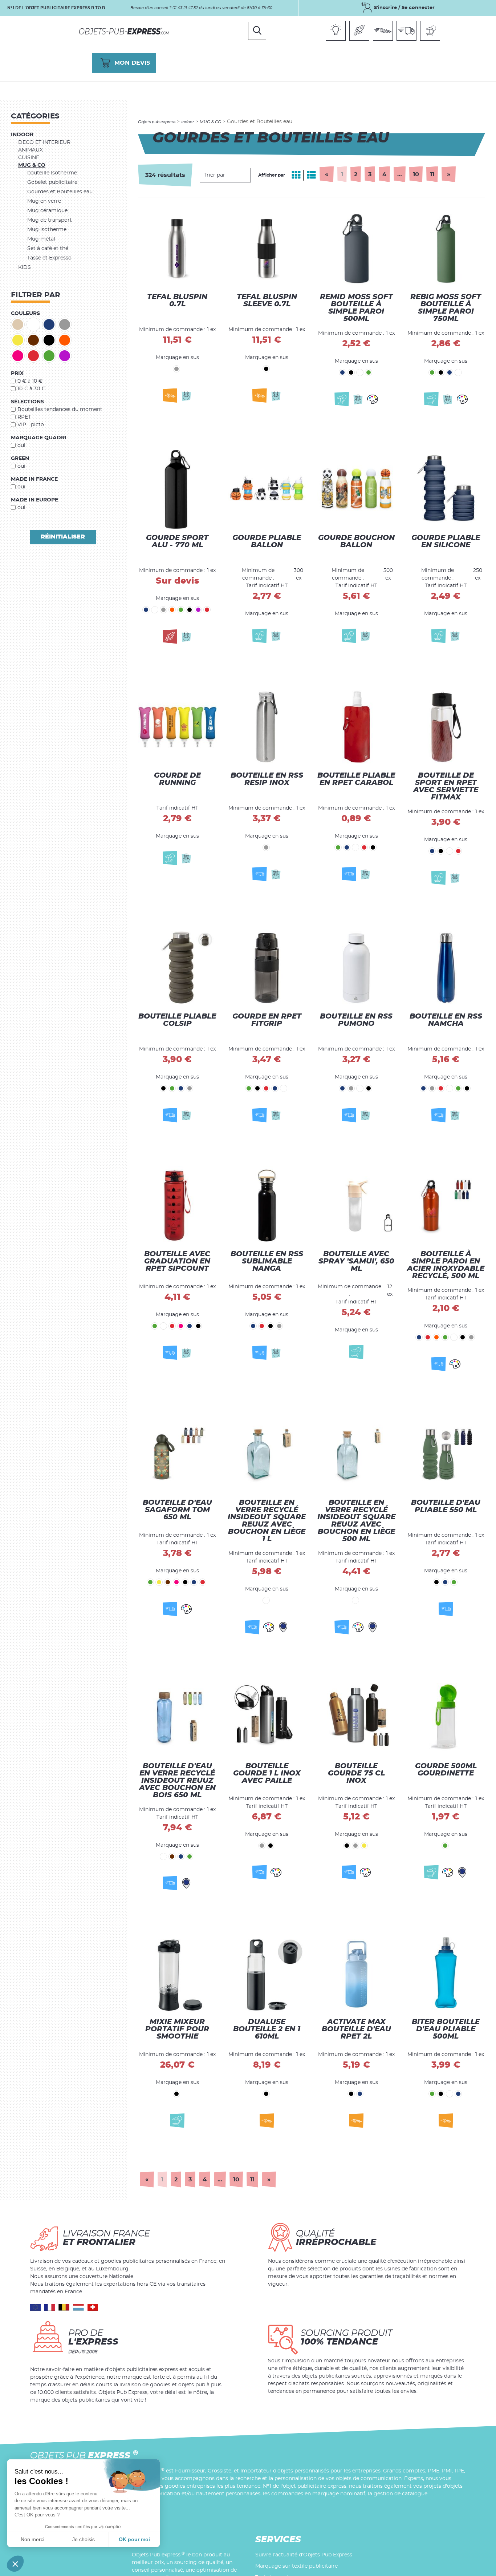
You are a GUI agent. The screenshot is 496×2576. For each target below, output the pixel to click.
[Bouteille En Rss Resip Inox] (267, 732)
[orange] (65, 340)
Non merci (32, 2539)
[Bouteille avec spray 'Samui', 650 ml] (356, 1214)
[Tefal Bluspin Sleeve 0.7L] (267, 253)
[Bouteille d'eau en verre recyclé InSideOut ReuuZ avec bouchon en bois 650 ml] (177, 1730)
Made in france (34, 479)
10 (416, 174)
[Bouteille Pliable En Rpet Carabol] (356, 732)
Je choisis (84, 2539)
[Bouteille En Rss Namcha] (446, 971)
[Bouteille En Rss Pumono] (356, 971)
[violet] (65, 356)
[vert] (49, 356)
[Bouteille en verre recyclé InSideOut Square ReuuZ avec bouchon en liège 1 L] (267, 1470)
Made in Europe (34, 500)
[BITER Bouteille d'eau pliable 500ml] (446, 1976)
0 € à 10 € (30, 381)
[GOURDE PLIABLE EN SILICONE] (446, 492)
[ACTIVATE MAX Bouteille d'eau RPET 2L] (356, 1976)
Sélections (27, 402)
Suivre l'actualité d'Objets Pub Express (304, 2555)
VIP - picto (31, 425)
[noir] (49, 340)
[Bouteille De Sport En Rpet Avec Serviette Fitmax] (446, 732)
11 (432, 174)
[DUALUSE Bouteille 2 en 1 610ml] (267, 1976)
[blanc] (33, 324)
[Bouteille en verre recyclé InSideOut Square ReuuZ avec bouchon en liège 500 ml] (356, 1470)
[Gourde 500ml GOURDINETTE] (446, 1730)
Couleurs (25, 314)
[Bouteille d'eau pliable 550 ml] (446, 1470)
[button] (15, 2564)
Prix (17, 374)
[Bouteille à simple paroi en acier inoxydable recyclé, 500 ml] (446, 1214)
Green (20, 459)
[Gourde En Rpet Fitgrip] (267, 971)
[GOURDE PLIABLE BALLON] (267, 492)
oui (21, 446)
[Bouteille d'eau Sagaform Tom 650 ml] (177, 1470)
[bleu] (49, 324)
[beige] (18, 324)
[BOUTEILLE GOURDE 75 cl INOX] (356, 1730)
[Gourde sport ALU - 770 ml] (177, 492)
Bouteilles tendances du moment (60, 410)
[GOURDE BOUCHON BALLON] (356, 492)
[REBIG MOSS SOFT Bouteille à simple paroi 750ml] (446, 253)
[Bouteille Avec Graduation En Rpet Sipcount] (177, 1214)
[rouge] (33, 356)
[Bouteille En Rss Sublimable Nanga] (267, 1214)
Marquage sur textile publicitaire (296, 2566)
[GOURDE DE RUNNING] (177, 732)
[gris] (65, 324)
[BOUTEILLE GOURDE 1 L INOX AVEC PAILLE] (267, 1730)
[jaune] (18, 340)
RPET (24, 417)
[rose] (18, 356)
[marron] (33, 340)
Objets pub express (157, 122)
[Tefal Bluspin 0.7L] (177, 253)
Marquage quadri (39, 438)
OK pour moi (134, 2539)
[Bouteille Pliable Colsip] (177, 971)
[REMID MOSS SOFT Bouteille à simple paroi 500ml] (356, 253)
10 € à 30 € (31, 389)
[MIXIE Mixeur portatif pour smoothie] (177, 1976)
